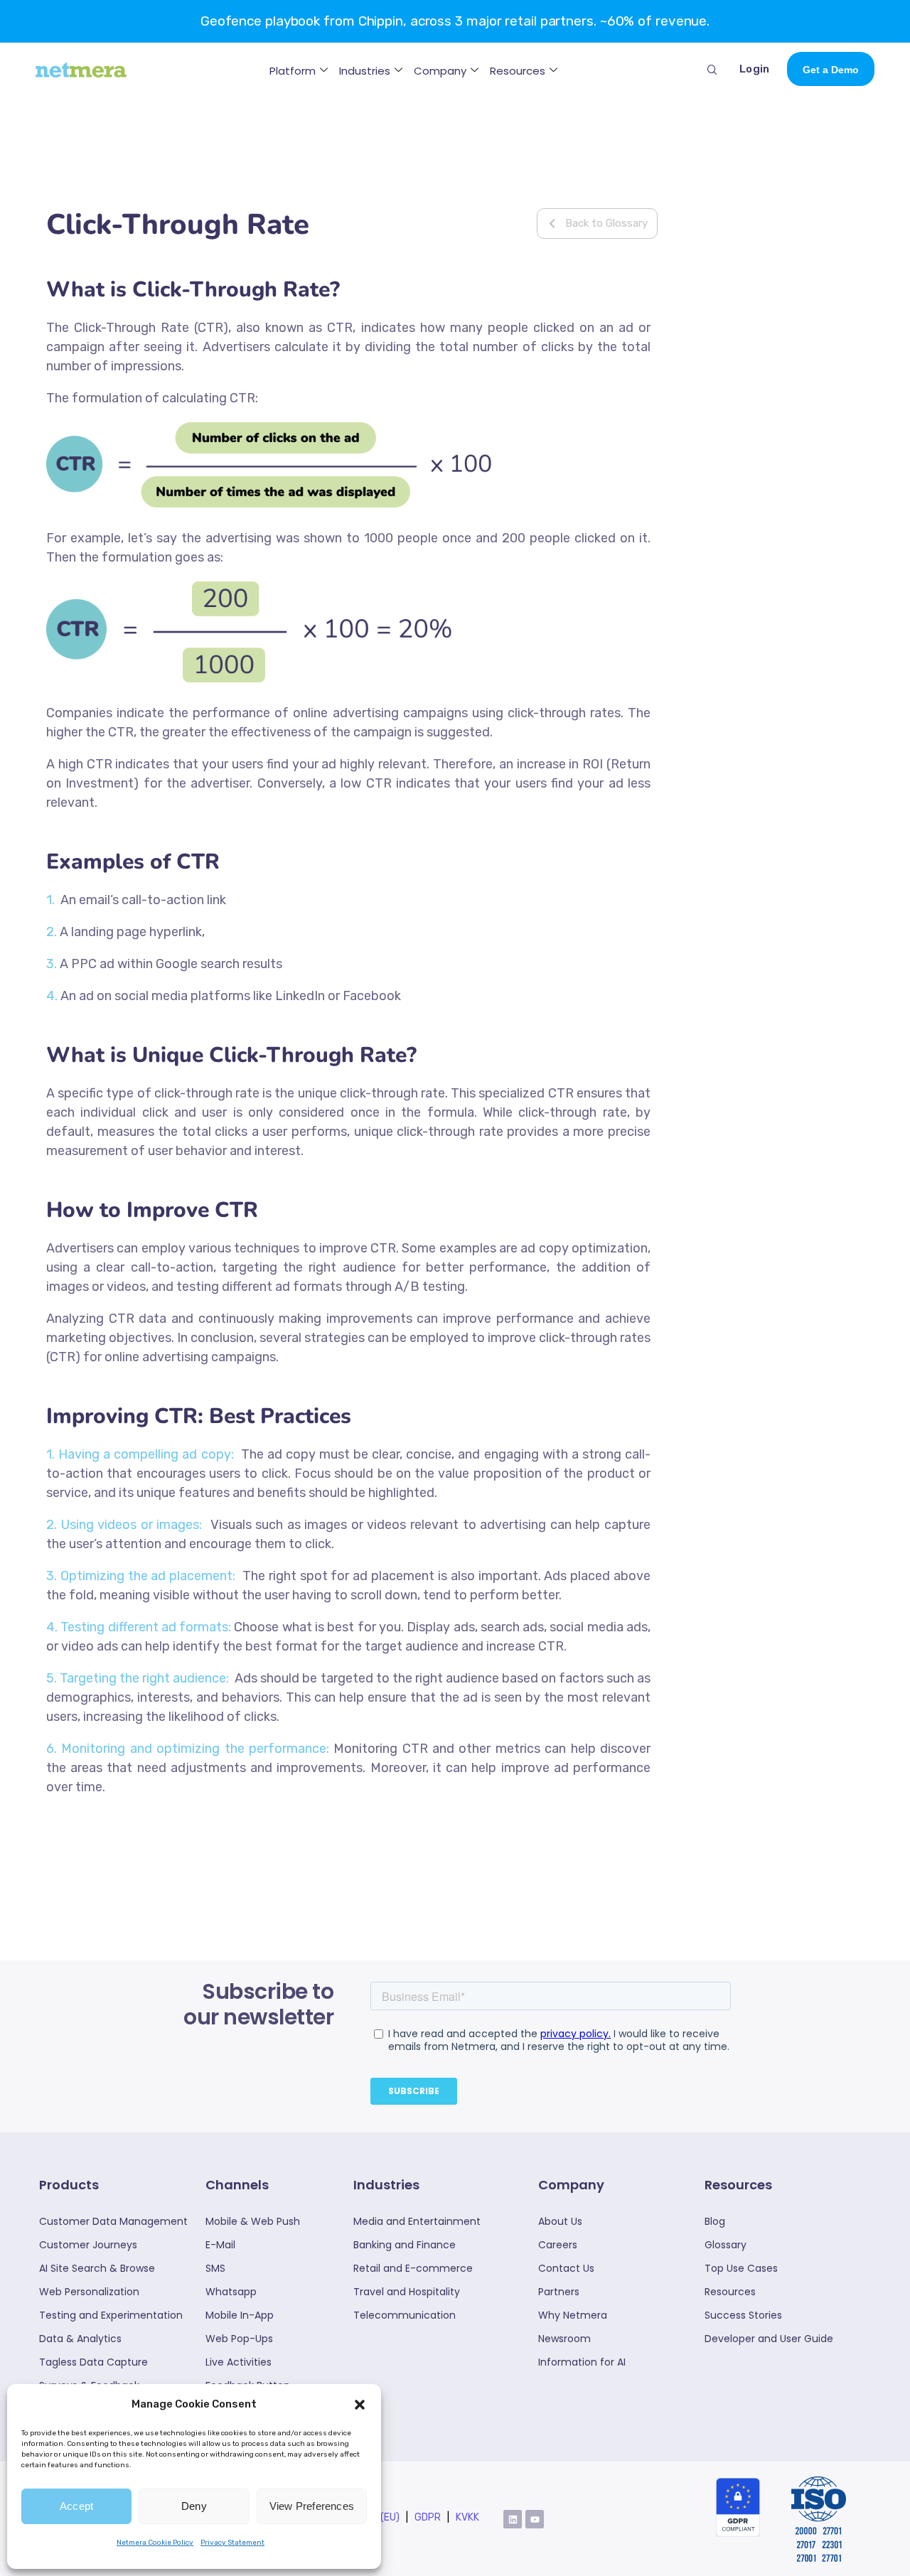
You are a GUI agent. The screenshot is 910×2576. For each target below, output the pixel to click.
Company (440, 71)
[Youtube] (535, 2519)
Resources (518, 71)
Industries (365, 71)
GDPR (428, 2517)
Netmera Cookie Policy (155, 2543)
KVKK (467, 2517)
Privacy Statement (232, 2543)
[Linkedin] (513, 2519)
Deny (194, 2506)
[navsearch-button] (712, 69)
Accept (76, 2506)
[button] (360, 2405)
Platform (293, 71)
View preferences (312, 2506)
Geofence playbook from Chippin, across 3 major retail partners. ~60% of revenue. (455, 21)
